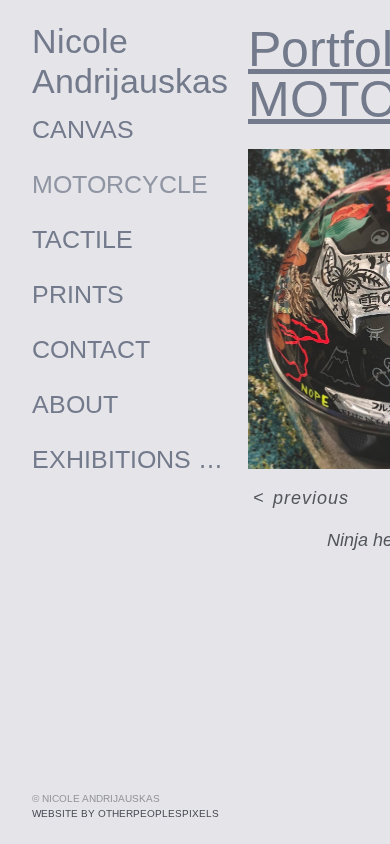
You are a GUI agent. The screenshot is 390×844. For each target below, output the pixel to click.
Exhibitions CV (132, 459)
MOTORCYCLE (120, 184)
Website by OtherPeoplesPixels (125, 813)
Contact (91, 349)
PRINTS (78, 294)
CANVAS (83, 129)
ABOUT (75, 404)
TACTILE (82, 239)
